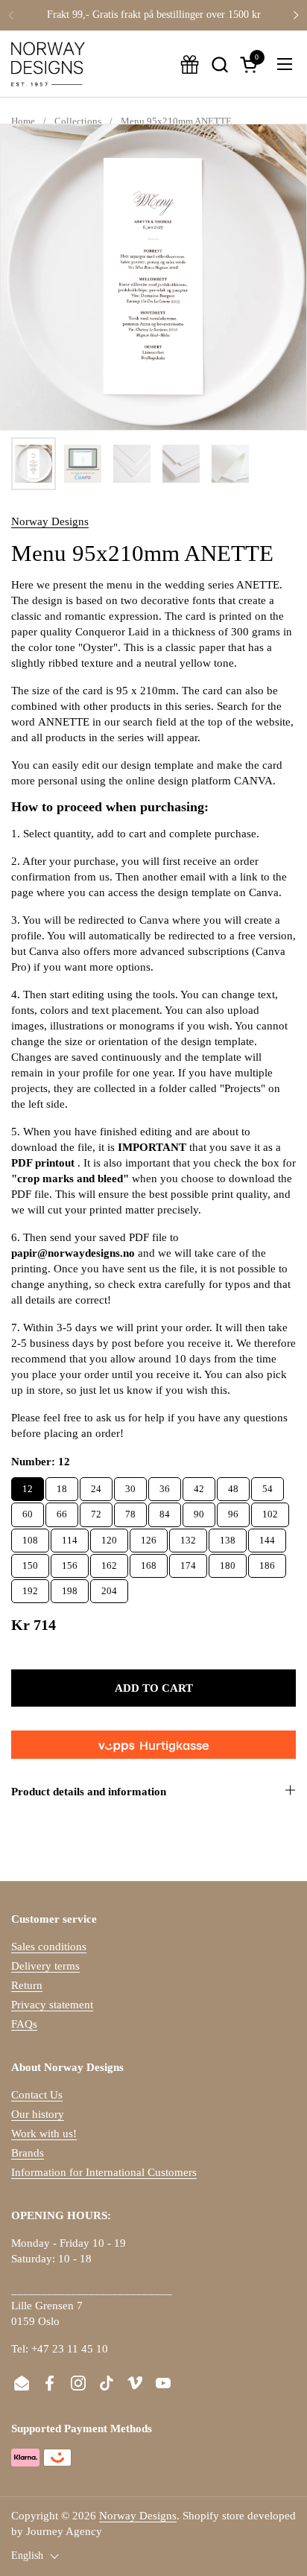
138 (228, 1537)
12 (28, 1486)
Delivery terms (45, 1966)
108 (30, 1537)
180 (228, 1563)
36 (165, 1486)
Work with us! (44, 2134)
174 (188, 1563)
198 (70, 1588)
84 (165, 1511)
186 (267, 1563)
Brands (28, 2153)
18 (62, 1486)
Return (27, 1985)
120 (109, 1537)
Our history (38, 2114)
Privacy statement (52, 2005)
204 (109, 1588)
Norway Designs (50, 521)
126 (149, 1537)
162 (109, 1563)
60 (28, 1511)
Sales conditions (49, 1947)
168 (149, 1563)
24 (96, 1486)
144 (267, 1537)
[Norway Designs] (48, 64)
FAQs (24, 2024)
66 (62, 1511)
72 (96, 1511)
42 (199, 1486)
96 (233, 1511)
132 (188, 1537)
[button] (219, 64)
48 (233, 1486)
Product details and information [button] (89, 1792)
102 (270, 1511)
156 (70, 1563)
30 (130, 1486)
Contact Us (37, 2095)
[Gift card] (190, 64)
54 (268, 1486)
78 (130, 1511)
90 (199, 1511)
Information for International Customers (104, 2172)
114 (70, 1537)
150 (30, 1563)
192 (30, 1588)
